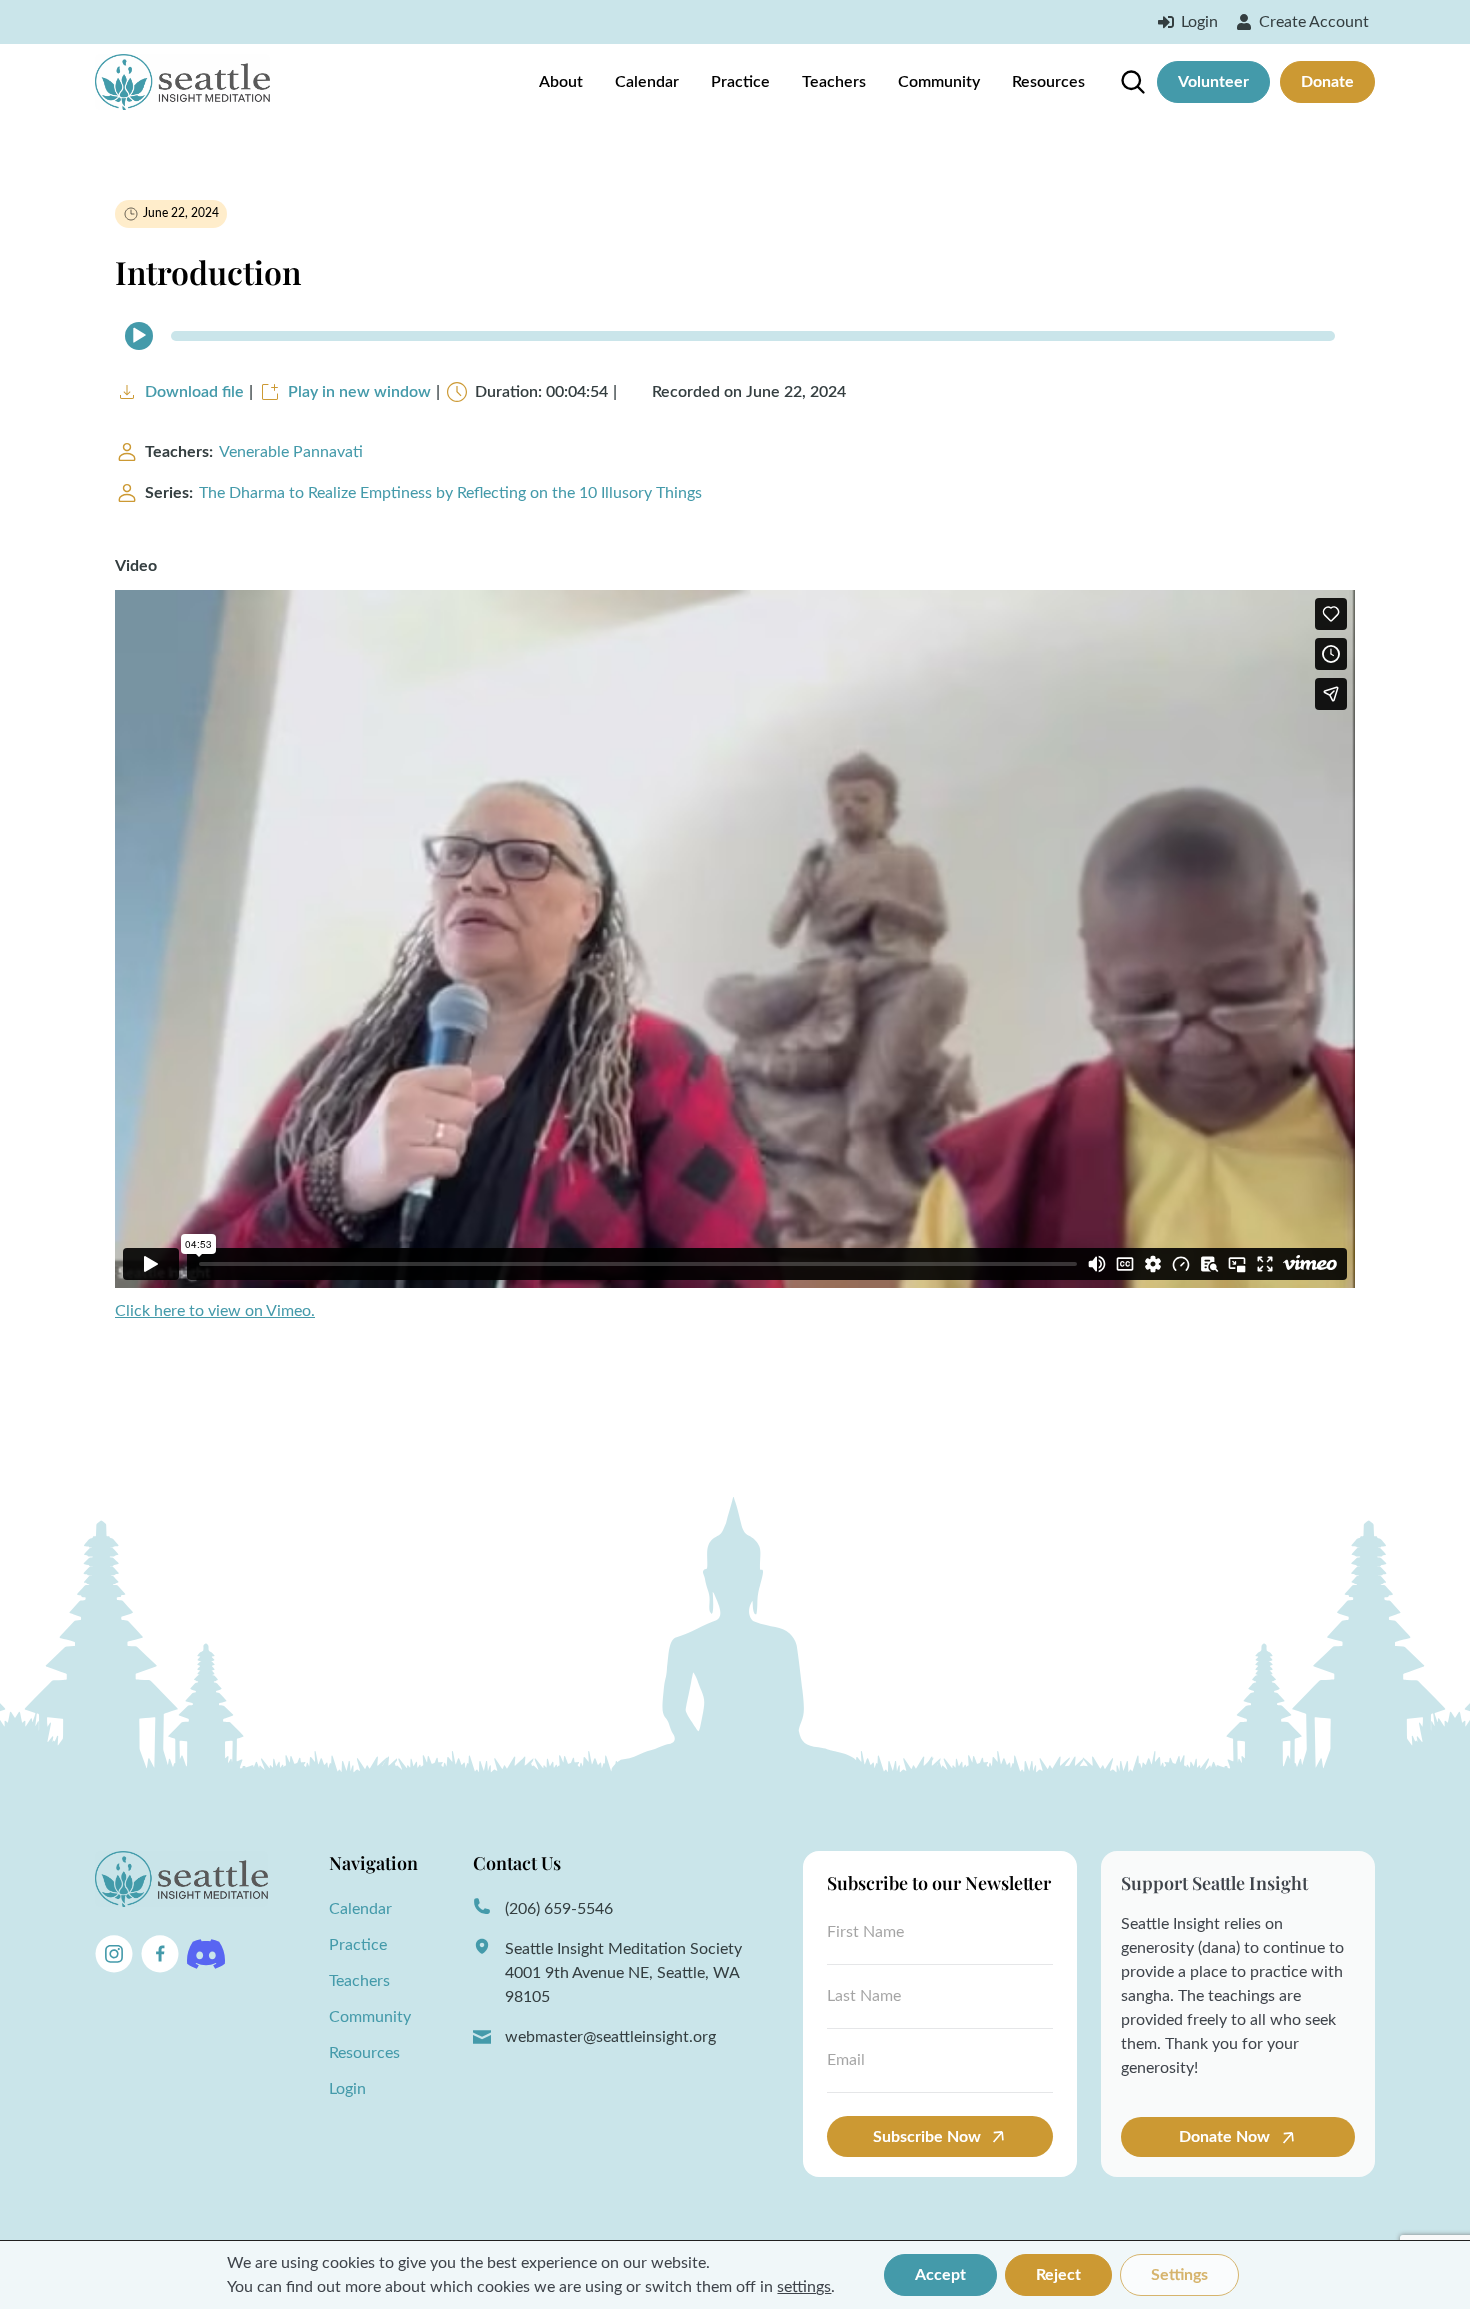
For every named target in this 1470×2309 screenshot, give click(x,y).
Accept (940, 2275)
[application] (735, 336)
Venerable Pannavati (291, 452)
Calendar (647, 82)
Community (939, 82)
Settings (1179, 2275)
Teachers (834, 82)
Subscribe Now (927, 2137)
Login (347, 2089)
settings (804, 2287)
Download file (194, 392)
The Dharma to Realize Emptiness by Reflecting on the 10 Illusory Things (450, 493)
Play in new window (359, 392)
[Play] (139, 336)
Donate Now (1226, 2137)
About (561, 82)
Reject (1058, 2275)
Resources (1048, 82)
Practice (740, 82)
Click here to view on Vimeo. (215, 1311)
